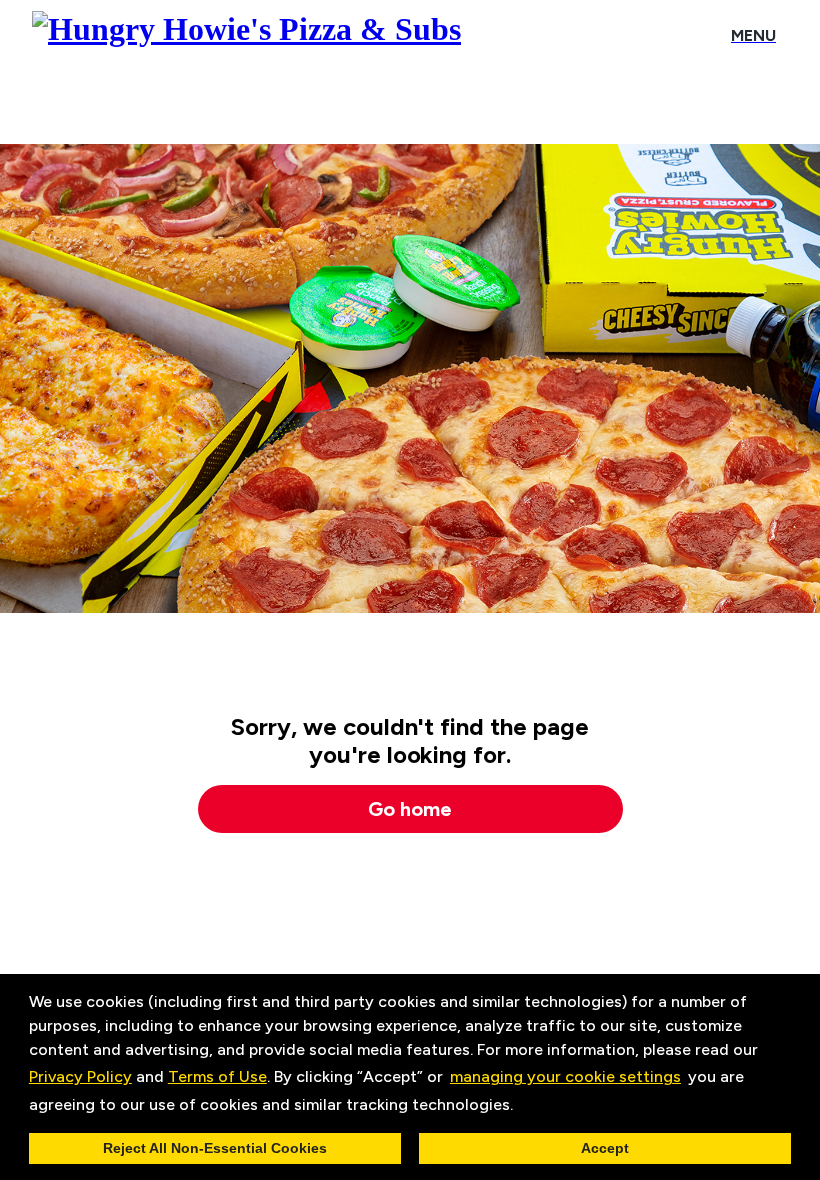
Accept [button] (605, 1148)
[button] (520, 1106)
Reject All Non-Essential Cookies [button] (215, 1148)
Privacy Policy (80, 1076)
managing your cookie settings (565, 1076)
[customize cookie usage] (532, 1109)
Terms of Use (217, 1076)
